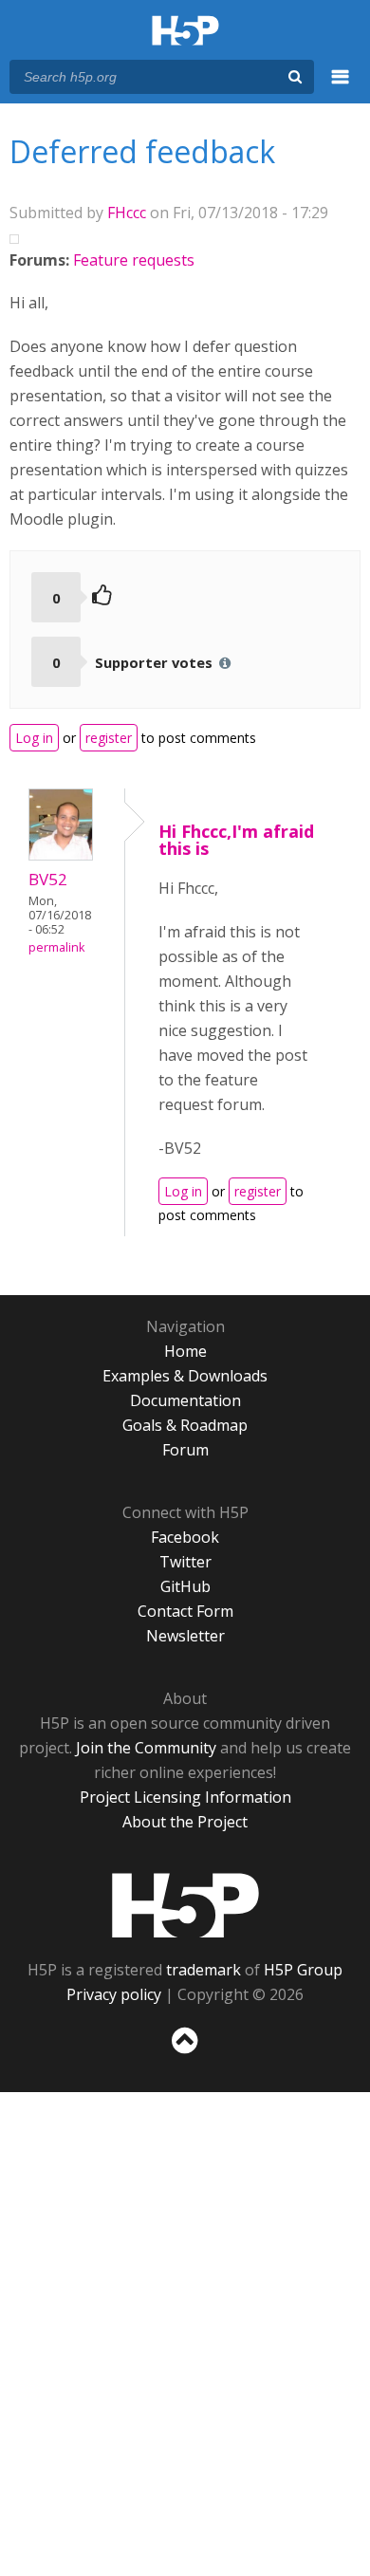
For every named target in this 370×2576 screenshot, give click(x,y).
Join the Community (146, 1748)
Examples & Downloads (185, 1376)
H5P (185, 1905)
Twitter (185, 1562)
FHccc (127, 213)
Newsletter (185, 1636)
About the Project (185, 1822)
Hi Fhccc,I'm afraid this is (236, 840)
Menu (341, 87)
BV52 (48, 879)
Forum (185, 1450)
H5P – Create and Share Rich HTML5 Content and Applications (185, 32)
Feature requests (134, 260)
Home (185, 1351)
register (109, 738)
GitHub (185, 1586)
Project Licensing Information (185, 1797)
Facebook (185, 1537)
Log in (34, 738)
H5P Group (303, 1970)
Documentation (185, 1400)
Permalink (56, 947)
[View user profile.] (61, 855)
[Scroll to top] (185, 2054)
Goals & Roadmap (185, 1425)
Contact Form (185, 1611)
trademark (203, 1970)
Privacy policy (114, 1994)
